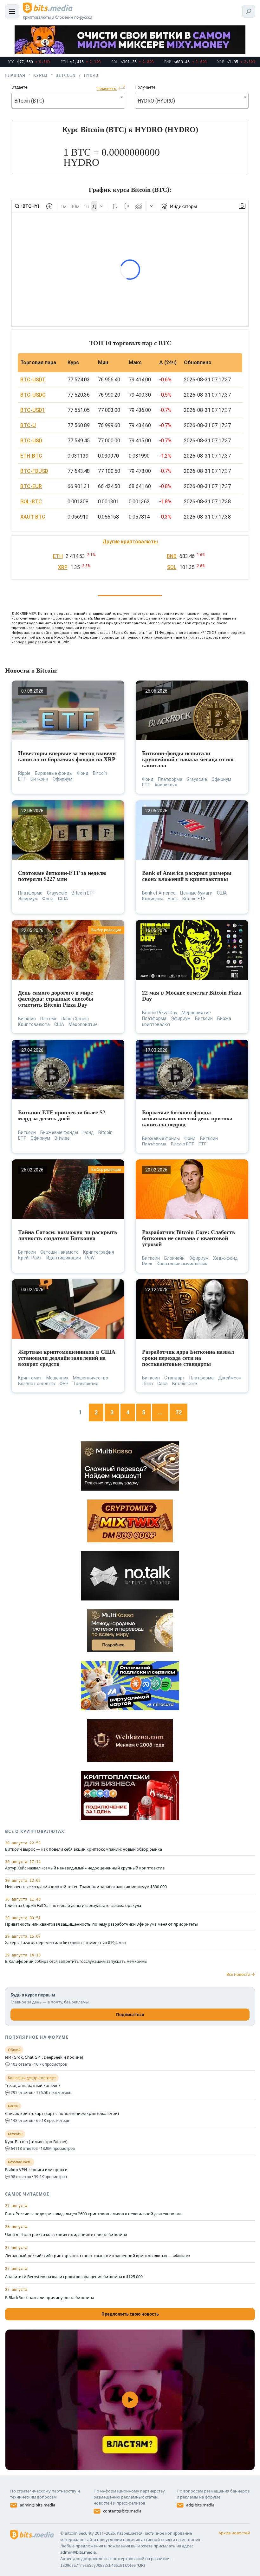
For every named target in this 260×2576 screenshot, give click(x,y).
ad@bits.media (200, 2505)
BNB (172, 556)
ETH (58, 556)
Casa (162, 1384)
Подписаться (130, 2015)
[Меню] (12, 11)
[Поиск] (249, 11)
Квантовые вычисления (182, 1264)
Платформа (170, 779)
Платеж (48, 1019)
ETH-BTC (31, 456)
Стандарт (175, 1378)
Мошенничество (91, 1378)
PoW (90, 1258)
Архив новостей (234, 2533)
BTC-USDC (33, 395)
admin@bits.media (37, 2505)
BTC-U (28, 425)
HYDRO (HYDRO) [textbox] (156, 101)
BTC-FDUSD (34, 471)
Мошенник (57, 1378)
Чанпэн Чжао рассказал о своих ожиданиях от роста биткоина (66, 2235)
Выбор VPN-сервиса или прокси (36, 2170)
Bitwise (62, 1138)
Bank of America (159, 893)
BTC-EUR (31, 486)
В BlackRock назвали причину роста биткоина (50, 2298)
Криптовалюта (34, 1024)
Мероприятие (83, 1024)
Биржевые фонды (54, 773)
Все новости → (241, 1974)
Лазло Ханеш (75, 1019)
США (63, 899)
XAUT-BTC (33, 517)
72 (179, 1412)
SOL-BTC (31, 502)
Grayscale (197, 779)
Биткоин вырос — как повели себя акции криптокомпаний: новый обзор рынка (84, 1849)
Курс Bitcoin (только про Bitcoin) (36, 2142)
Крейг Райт (30, 1258)
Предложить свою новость (130, 2314)
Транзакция (86, 1384)
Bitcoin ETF (83, 893)
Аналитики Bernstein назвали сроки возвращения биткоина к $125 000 (74, 2277)
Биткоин (39, 779)
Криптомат (30, 1378)
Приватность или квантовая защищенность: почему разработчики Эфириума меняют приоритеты (101, 1924)
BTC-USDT (33, 380)
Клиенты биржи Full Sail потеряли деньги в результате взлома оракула (73, 1906)
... (160, 1412)
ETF (146, 785)
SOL (172, 567)
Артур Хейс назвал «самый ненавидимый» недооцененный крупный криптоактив (85, 1868)
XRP (63, 567)
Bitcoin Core (185, 1384)
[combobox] (68, 101)
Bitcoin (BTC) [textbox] (29, 101)
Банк (173, 899)
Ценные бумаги (196, 893)
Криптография (99, 1252)
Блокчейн (174, 1258)
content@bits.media (122, 2511)
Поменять (107, 88)
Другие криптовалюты (130, 542)
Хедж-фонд (225, 1258)
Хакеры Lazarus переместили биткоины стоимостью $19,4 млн (66, 1943)
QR (141, 2565)
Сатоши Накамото (59, 1252)
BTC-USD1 (33, 410)
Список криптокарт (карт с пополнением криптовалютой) (62, 2114)
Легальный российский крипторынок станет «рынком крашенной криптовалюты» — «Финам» (98, 2256)
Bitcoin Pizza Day (160, 1013)
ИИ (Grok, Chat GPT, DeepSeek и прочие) (44, 2057)
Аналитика (166, 785)
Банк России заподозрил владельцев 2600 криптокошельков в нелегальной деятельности (93, 2214)
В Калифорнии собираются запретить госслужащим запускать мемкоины (76, 1962)
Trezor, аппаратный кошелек (33, 2086)
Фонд (83, 773)
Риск (147, 1264)
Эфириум (62, 779)
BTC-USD (31, 441)
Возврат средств (36, 1384)
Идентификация (64, 1258)
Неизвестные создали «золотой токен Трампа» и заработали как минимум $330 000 (86, 1887)
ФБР (64, 1384)
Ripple (24, 773)
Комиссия (153, 899)
